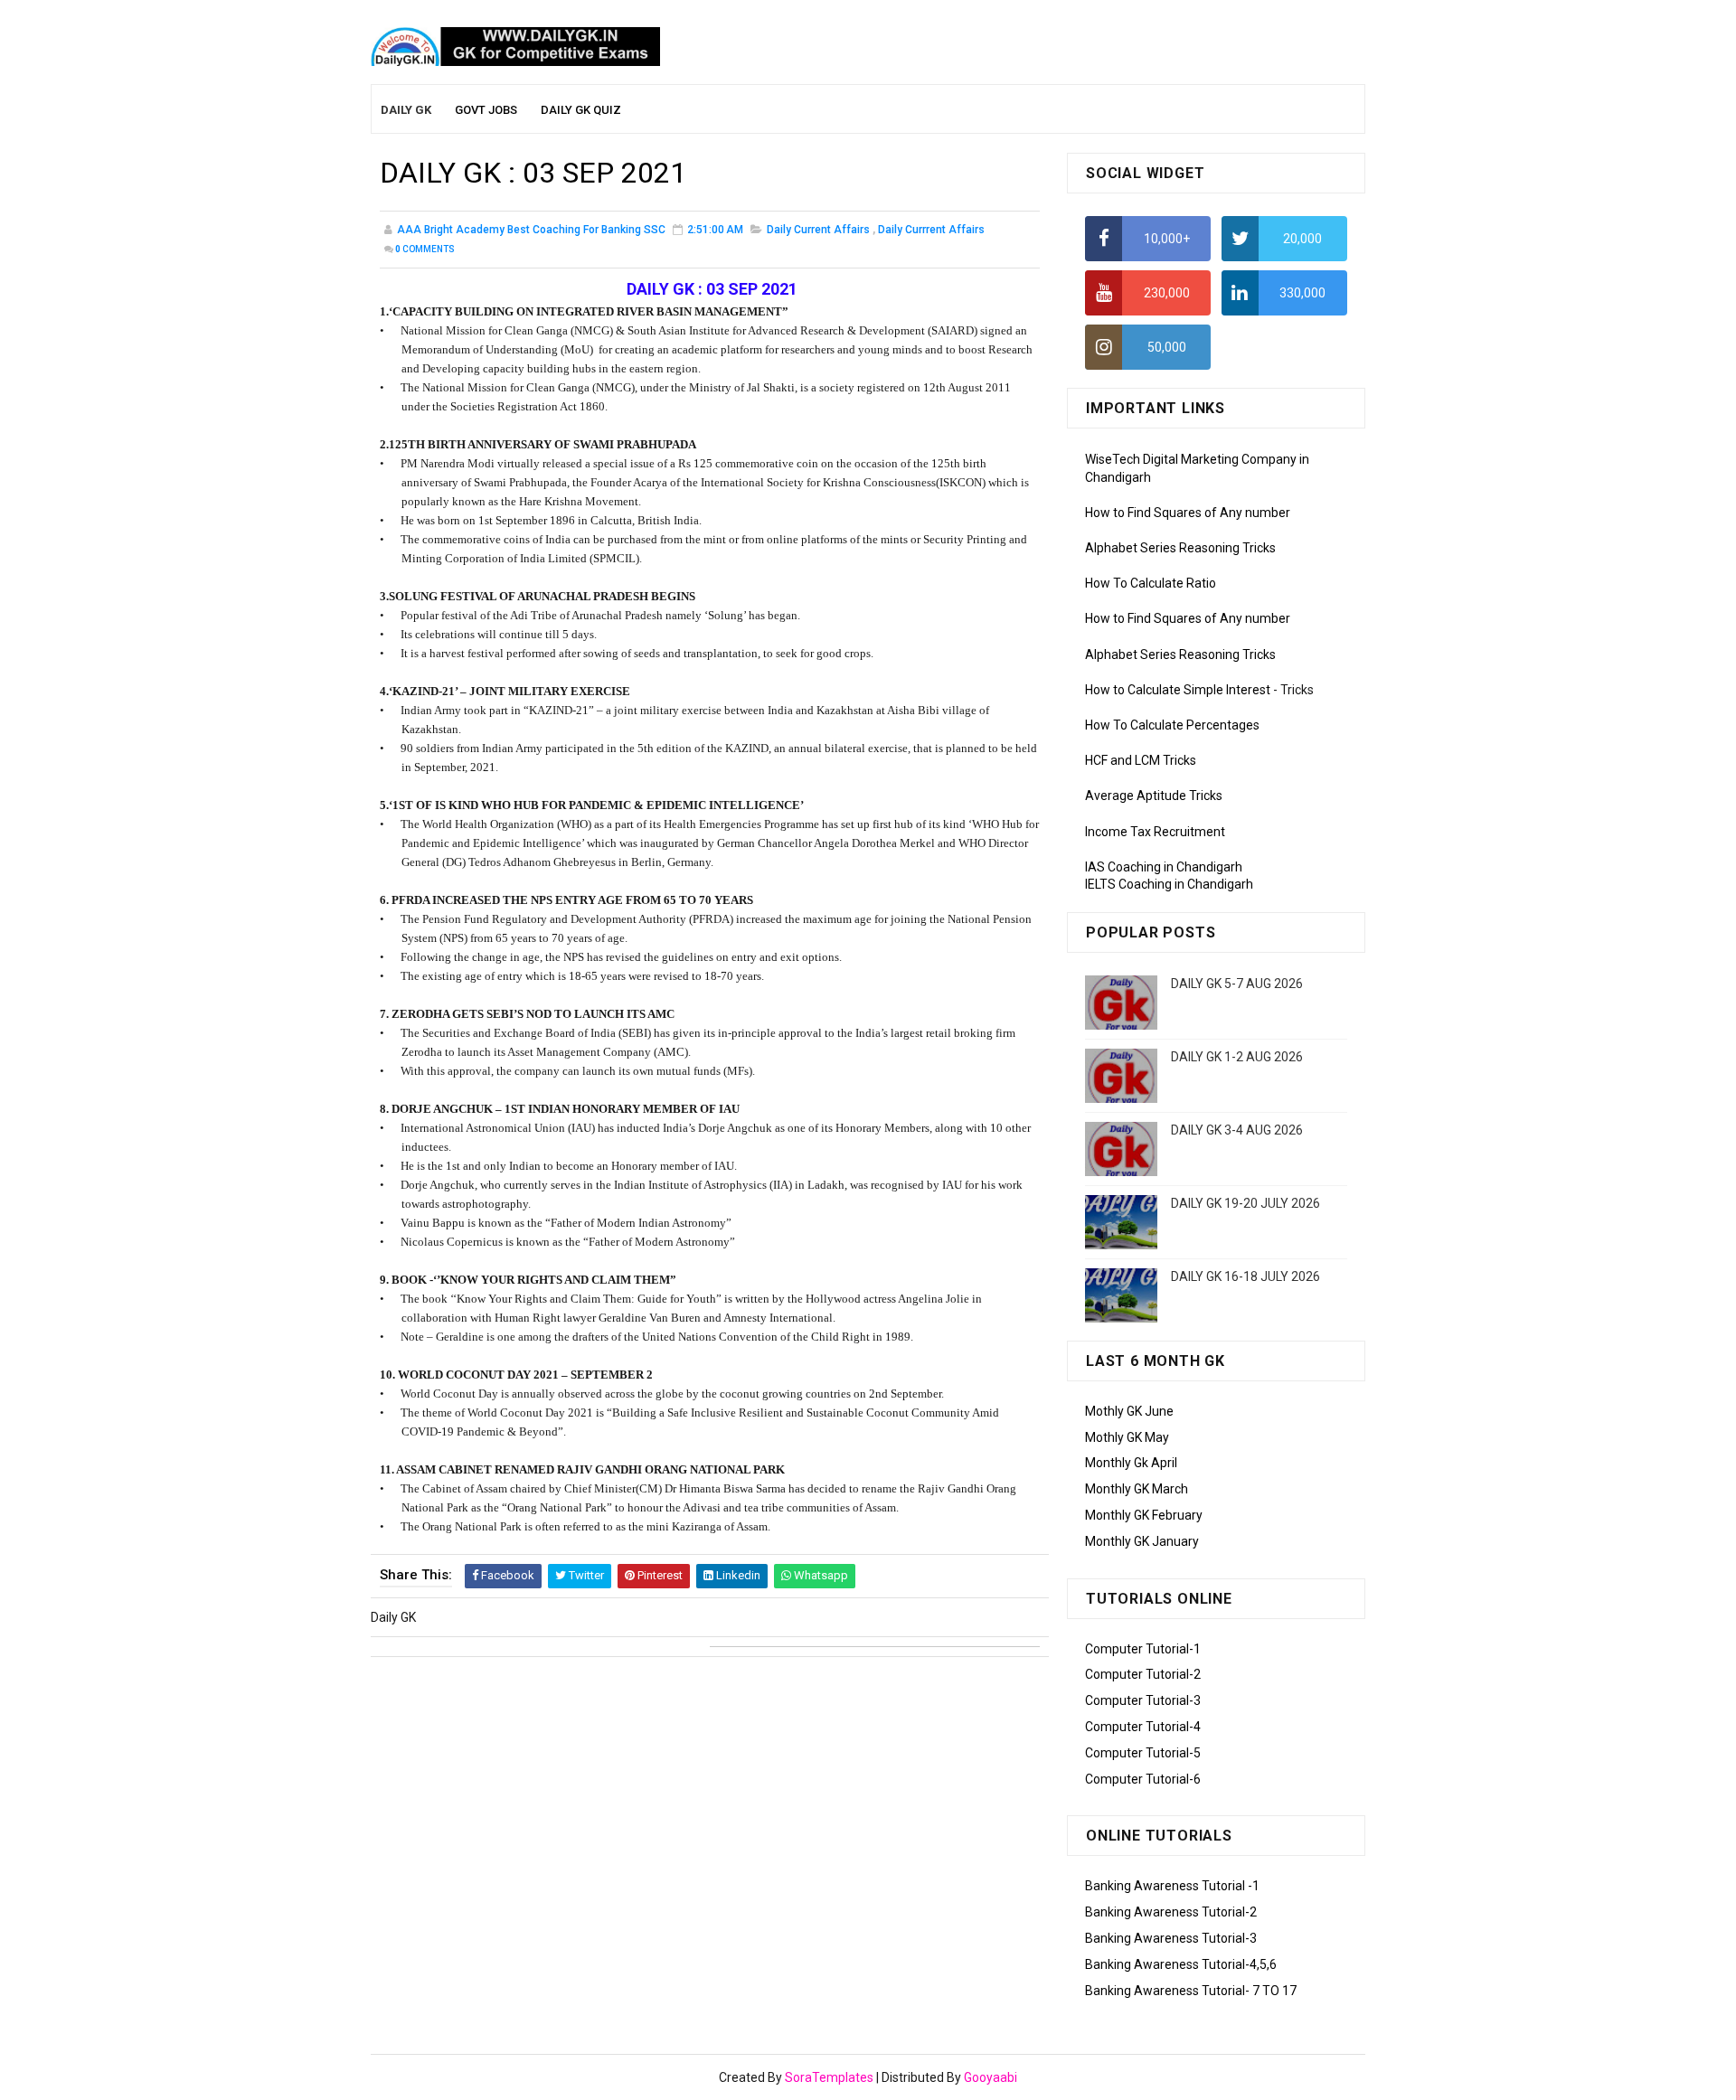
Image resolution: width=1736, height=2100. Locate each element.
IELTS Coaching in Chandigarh (1169, 884)
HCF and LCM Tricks (1141, 760)
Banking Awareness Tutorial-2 (1171, 1912)
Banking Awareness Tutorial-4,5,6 (1181, 1964)
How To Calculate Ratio (1151, 583)
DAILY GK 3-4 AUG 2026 (1237, 1130)
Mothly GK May (1127, 1437)
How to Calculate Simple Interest (1178, 690)
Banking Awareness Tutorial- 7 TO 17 (1191, 1991)
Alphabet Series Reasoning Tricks (1180, 548)
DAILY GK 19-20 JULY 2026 (1245, 1203)
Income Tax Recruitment (1155, 832)
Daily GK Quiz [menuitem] (581, 110)
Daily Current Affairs (818, 230)
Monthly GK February (1144, 1515)
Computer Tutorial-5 (1143, 1753)
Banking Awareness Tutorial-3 (1171, 1938)
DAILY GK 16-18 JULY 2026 (1245, 1276)
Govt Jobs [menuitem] (486, 110)
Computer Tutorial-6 (1143, 1779)
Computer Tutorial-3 (1143, 1700)
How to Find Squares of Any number (1188, 513)
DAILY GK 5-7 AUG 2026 (1237, 984)
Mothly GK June (1129, 1411)
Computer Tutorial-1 (1143, 1649)
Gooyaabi (991, 2077)
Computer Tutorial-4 (1143, 1727)
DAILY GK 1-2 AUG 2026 (1237, 1057)
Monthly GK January (1142, 1541)
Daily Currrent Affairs (931, 230)
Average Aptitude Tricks (1154, 796)
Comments (425, 249)
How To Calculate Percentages (1172, 725)
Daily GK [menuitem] (406, 110)
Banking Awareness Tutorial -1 (1172, 1886)
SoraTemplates (829, 2077)
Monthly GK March (1137, 1489)
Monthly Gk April (1131, 1463)
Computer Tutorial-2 (1143, 1674)
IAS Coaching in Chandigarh (1164, 867)
